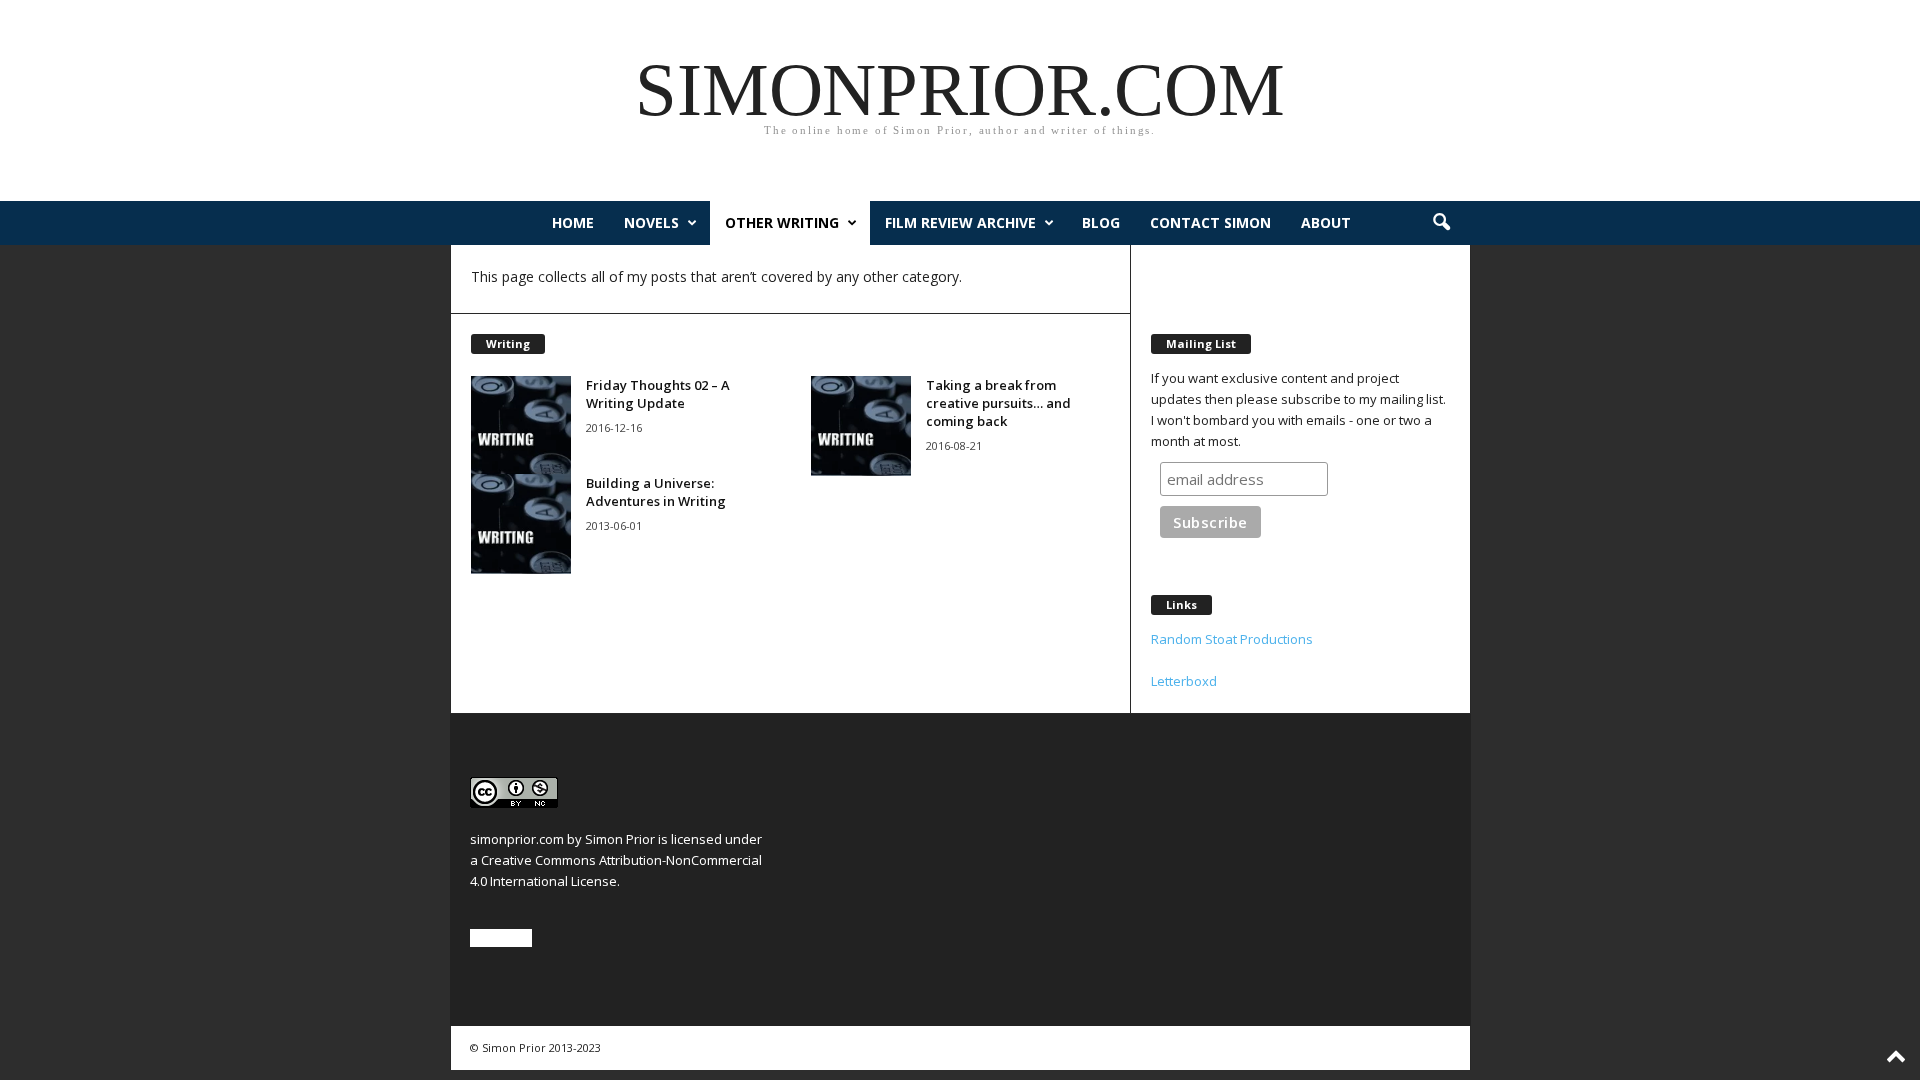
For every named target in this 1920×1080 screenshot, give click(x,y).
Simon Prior (620, 839)
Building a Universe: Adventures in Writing (656, 492)
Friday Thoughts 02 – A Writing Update (658, 394)
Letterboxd (1184, 681)
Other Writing (782, 222)
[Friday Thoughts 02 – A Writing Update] (521, 426)
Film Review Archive (960, 222)
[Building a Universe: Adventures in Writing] (521, 524)
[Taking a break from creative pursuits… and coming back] (861, 426)
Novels (651, 222)
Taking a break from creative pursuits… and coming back (998, 403)
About (1326, 222)
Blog (1101, 222)
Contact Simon (1210, 222)
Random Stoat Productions (1232, 639)
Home (573, 222)
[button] (1441, 223)
